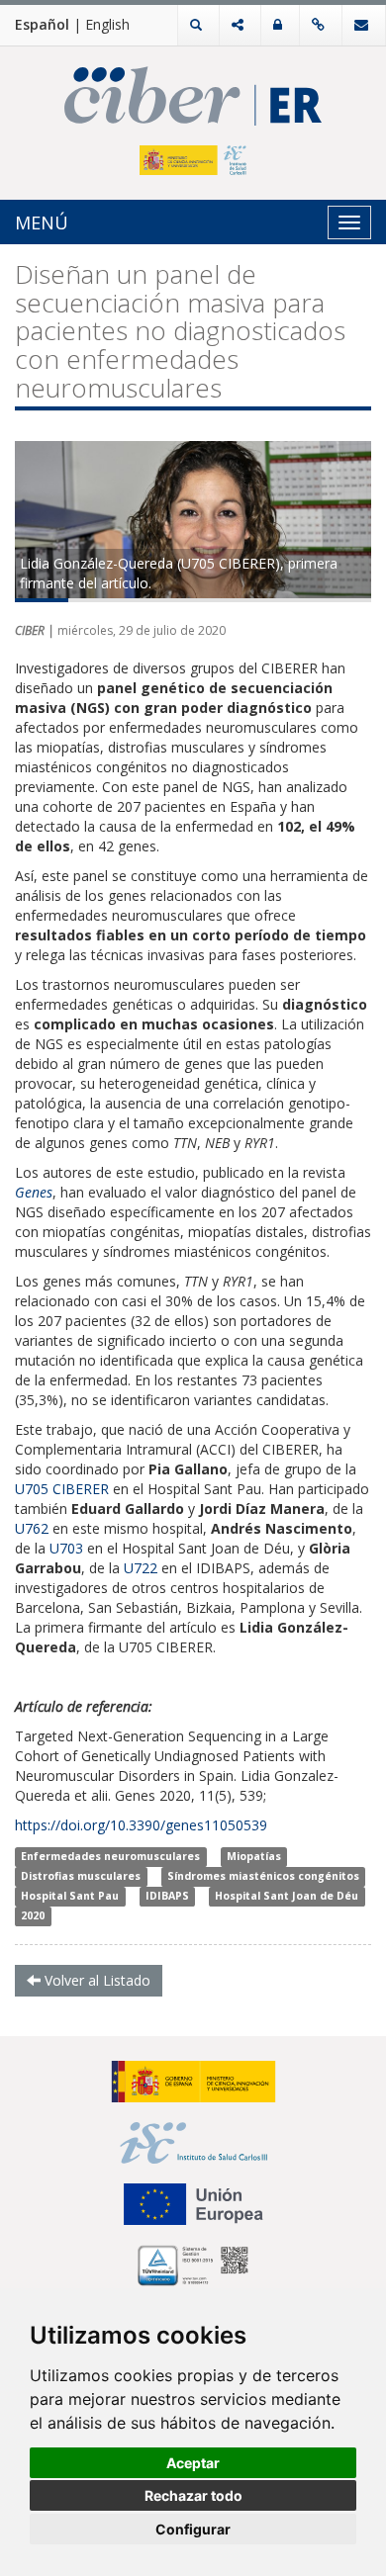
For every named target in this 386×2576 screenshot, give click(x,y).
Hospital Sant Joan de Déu (287, 1896)
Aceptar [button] (193, 2463)
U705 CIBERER (62, 1489)
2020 (33, 1915)
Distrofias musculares (81, 1876)
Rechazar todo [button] (193, 2495)
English (107, 24)
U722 (141, 1568)
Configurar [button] (193, 2529)
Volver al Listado (96, 1980)
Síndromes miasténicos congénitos (263, 1876)
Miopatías (254, 1856)
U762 (32, 1528)
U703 (66, 1548)
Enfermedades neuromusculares (110, 1856)
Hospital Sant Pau (70, 1896)
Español (42, 24)
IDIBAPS (167, 1896)
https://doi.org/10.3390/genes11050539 (141, 1825)
